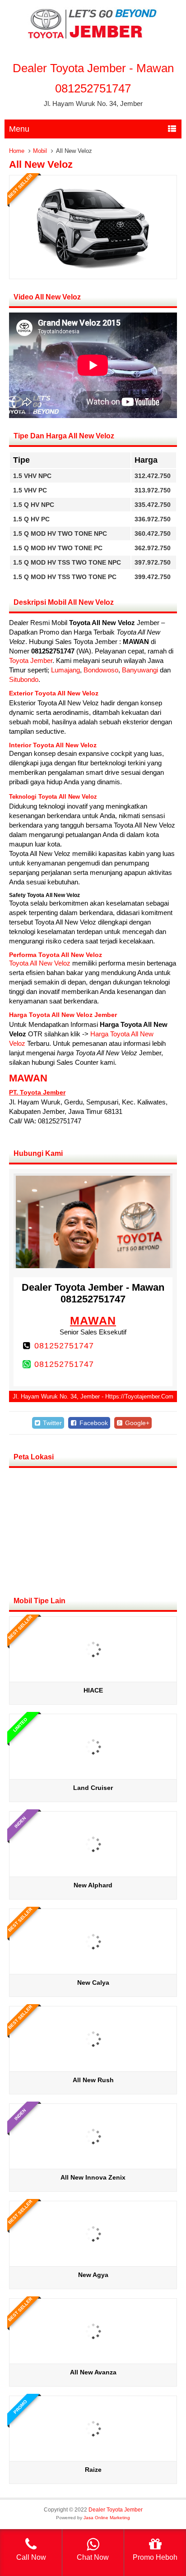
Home (17, 151)
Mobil (40, 151)
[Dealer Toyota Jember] (93, 39)
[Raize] (93, 2458)
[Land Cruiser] (93, 1776)
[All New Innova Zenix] (93, 2165)
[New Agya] (93, 2263)
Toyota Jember (31, 660)
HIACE (93, 1690)
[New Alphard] (93, 1873)
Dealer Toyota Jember (116, 2510)
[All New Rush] (93, 2068)
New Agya (93, 2275)
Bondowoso (101, 670)
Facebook (93, 1423)
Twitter (51, 1423)
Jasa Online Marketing (107, 2518)
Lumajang (65, 670)
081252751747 (64, 1346)
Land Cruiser (93, 1788)
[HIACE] (93, 1678)
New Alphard (93, 1885)
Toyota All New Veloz (40, 963)
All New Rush (93, 2080)
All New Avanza (93, 2372)
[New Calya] (93, 1971)
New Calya (93, 1983)
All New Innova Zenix (93, 2177)
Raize (93, 2470)
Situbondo (24, 679)
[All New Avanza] (93, 2360)
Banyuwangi (140, 670)
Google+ (136, 1423)
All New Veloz (41, 164)
